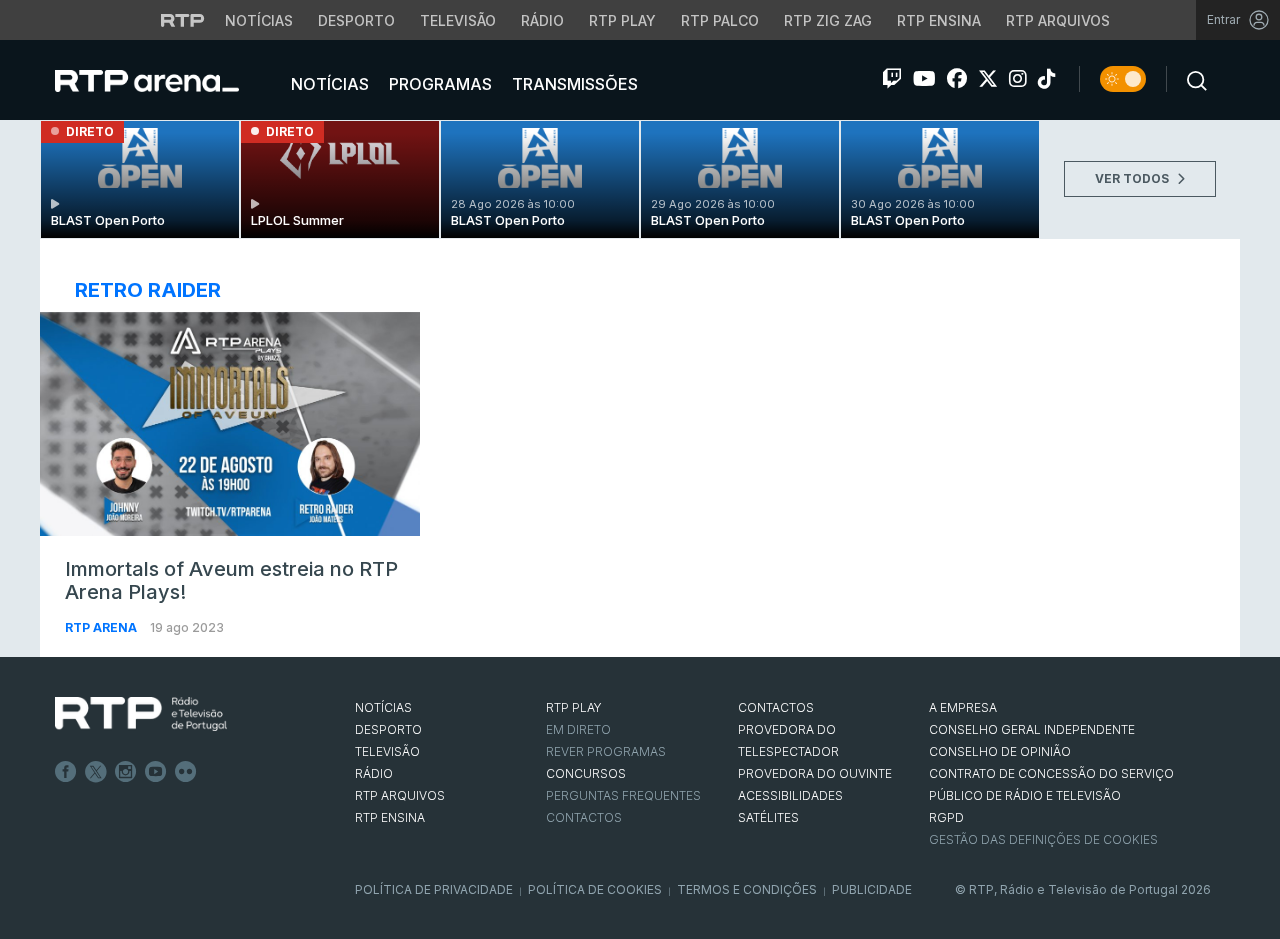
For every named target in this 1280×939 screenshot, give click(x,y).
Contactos (584, 817)
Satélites (768, 817)
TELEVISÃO (387, 751)
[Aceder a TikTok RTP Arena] (1047, 79)
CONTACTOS (776, 707)
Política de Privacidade (434, 889)
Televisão (458, 20)
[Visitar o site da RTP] (183, 20)
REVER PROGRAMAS (606, 751)
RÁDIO (374, 773)
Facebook (66, 772)
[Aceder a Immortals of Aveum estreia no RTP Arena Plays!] (230, 424)
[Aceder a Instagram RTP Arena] (1018, 79)
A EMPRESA (963, 707)
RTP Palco (720, 20)
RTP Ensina (939, 20)
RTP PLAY (574, 707)
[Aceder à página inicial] (167, 80)
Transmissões (573, 84)
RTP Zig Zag (828, 20)
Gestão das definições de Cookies (1043, 839)
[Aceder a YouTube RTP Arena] (924, 79)
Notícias (259, 20)
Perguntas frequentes (623, 795)
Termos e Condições (747, 889)
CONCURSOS (586, 773)
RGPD (946, 817)
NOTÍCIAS (383, 707)
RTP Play (622, 20)
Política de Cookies (595, 889)
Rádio (542, 20)
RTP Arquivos (1058, 20)
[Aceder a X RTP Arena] (988, 79)
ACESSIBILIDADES (790, 795)
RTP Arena (102, 627)
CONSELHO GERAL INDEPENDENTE (1032, 729)
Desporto (356, 20)
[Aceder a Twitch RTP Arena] (892, 79)
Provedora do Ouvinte (815, 773)
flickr (186, 772)
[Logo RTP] (141, 714)
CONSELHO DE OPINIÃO (1000, 751)
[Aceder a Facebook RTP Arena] (957, 79)
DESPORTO (388, 729)
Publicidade (872, 889)
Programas (438, 84)
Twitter (96, 772)
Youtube (156, 772)
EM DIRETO (578, 729)
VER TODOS (1133, 178)
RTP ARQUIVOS (400, 795)
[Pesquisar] (1191, 79)
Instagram (126, 772)
